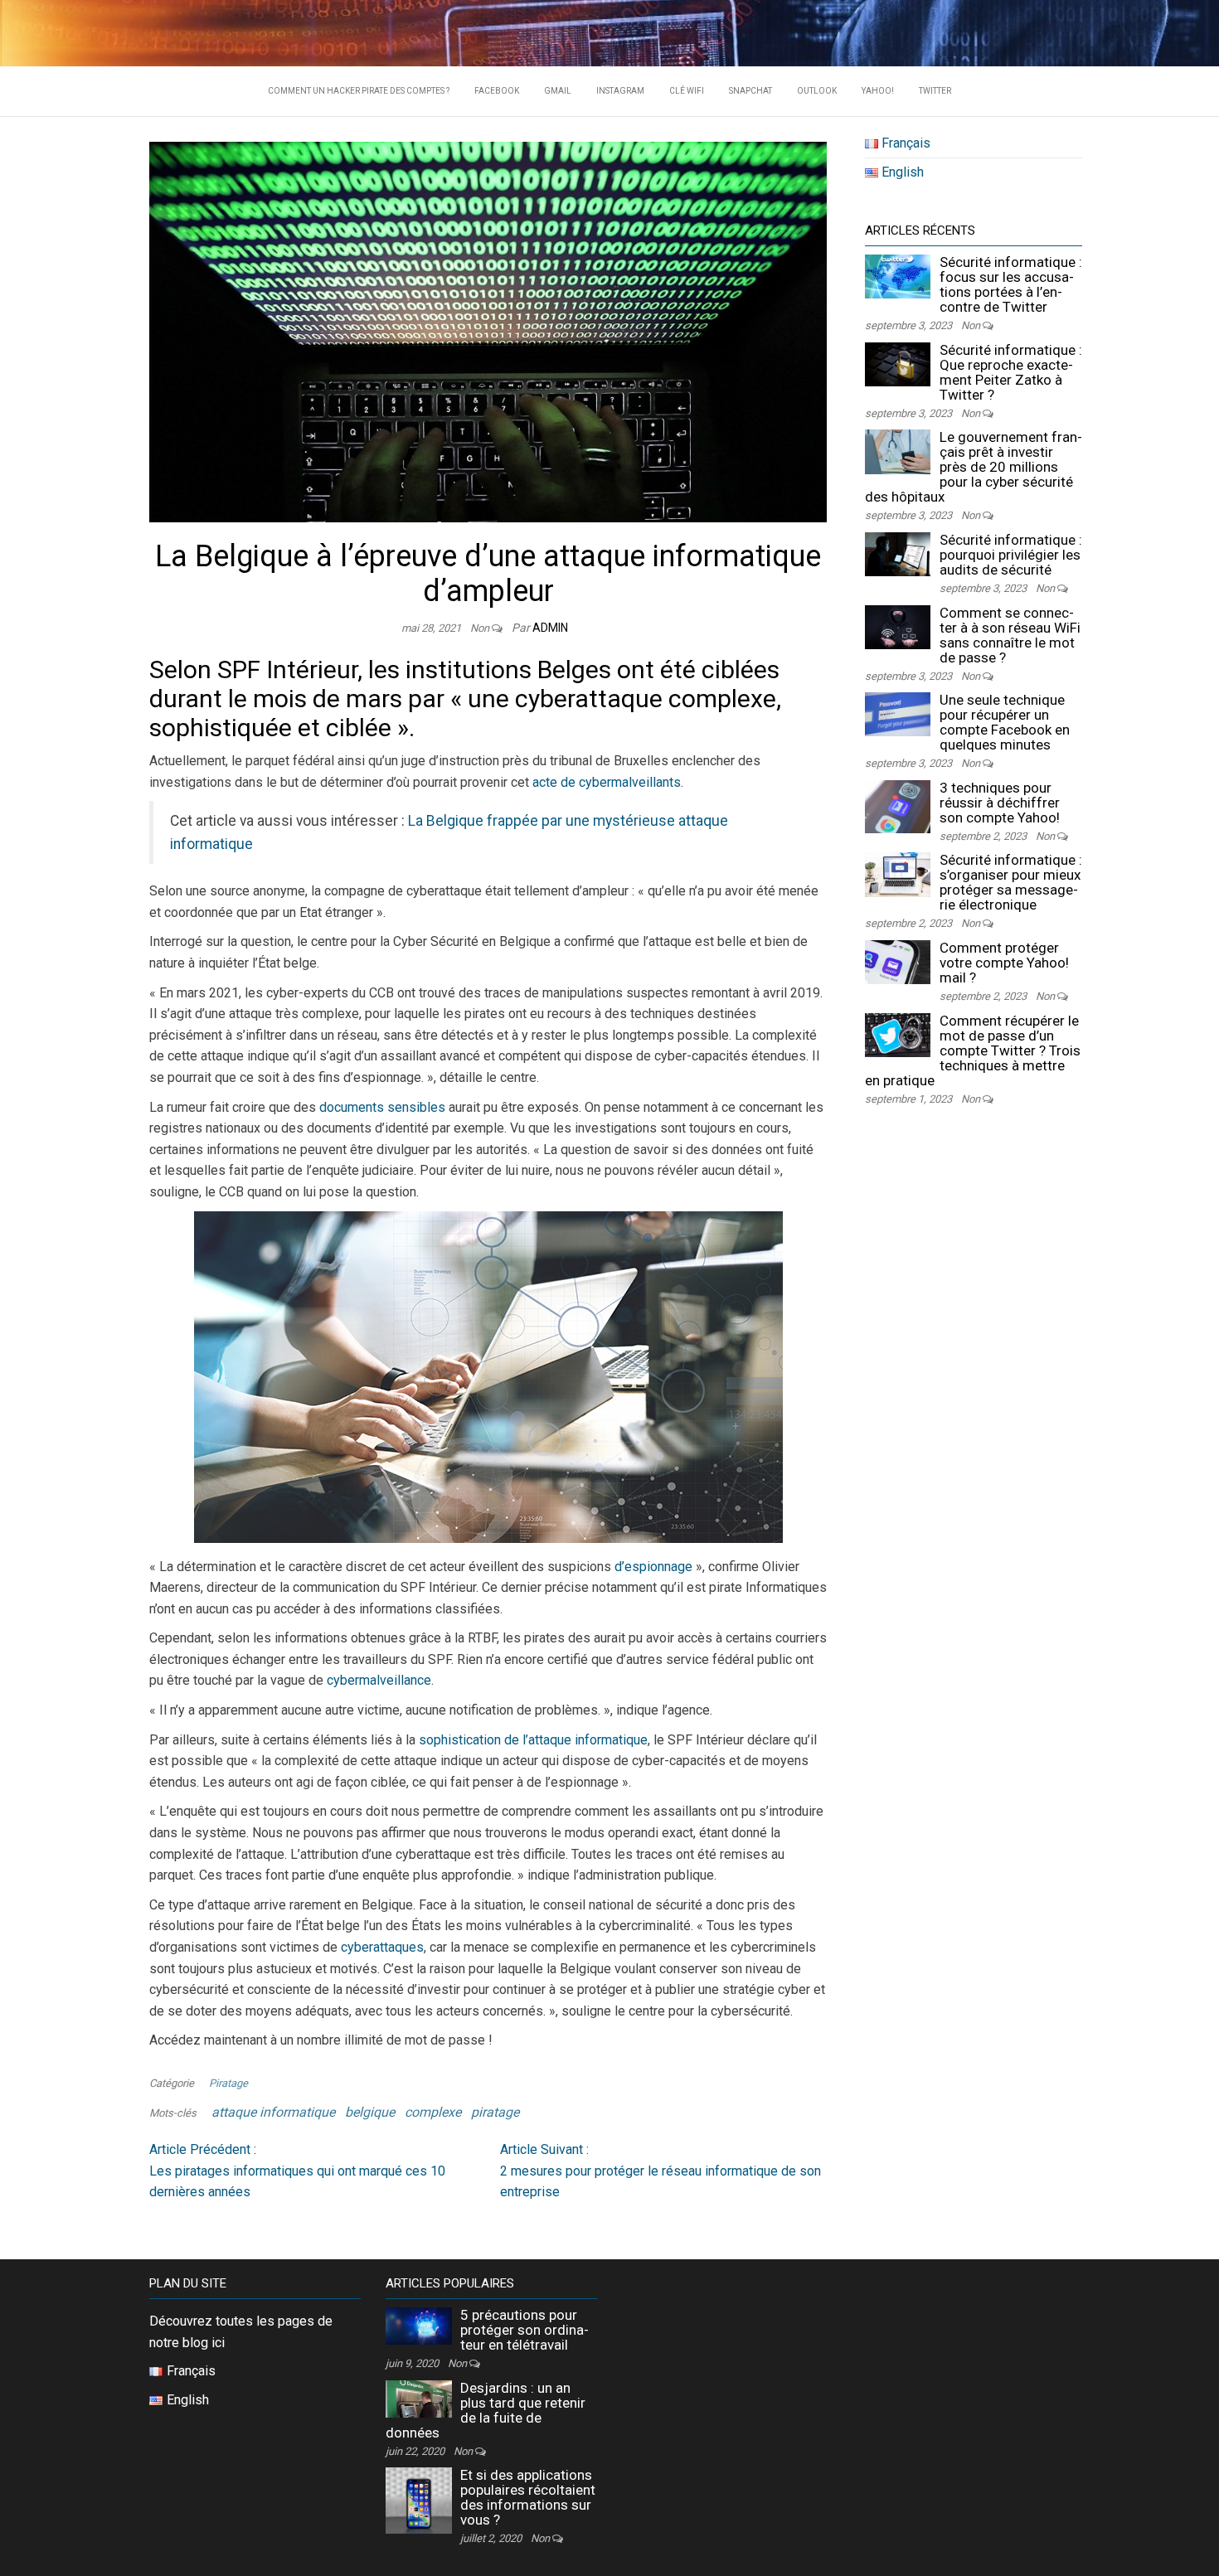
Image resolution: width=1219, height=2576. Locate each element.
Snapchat (750, 91)
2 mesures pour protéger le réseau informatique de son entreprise (660, 2171)
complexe (433, 2112)
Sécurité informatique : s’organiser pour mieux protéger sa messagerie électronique (1011, 882)
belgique (370, 2112)
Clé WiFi (687, 91)
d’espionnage (653, 1567)
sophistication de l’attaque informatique (533, 1740)
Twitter (935, 91)
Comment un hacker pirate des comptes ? (359, 91)
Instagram (620, 91)
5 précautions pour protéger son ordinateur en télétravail (525, 2330)
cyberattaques (382, 1947)
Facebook (497, 91)
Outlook (817, 91)
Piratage (228, 2083)
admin (550, 628)
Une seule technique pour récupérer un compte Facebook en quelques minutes (1005, 722)
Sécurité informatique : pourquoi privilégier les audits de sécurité (1011, 555)
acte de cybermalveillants (607, 782)
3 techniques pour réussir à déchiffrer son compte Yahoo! (1000, 803)
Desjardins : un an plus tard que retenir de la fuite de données (486, 2410)
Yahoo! (878, 91)
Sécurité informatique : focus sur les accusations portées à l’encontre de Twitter (1011, 284)
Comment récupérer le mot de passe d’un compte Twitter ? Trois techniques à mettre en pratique (973, 1050)
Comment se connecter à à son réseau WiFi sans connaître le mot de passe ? (1010, 635)
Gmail (558, 91)
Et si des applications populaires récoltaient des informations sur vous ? (528, 2497)
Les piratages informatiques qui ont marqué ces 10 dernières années (297, 2171)
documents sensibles (382, 1107)
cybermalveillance (379, 1680)
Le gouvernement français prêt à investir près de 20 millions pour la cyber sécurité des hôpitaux (974, 467)
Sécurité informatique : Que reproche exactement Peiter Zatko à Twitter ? (1011, 372)
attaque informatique (273, 2112)
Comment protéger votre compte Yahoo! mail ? (1004, 963)
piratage (495, 2112)
